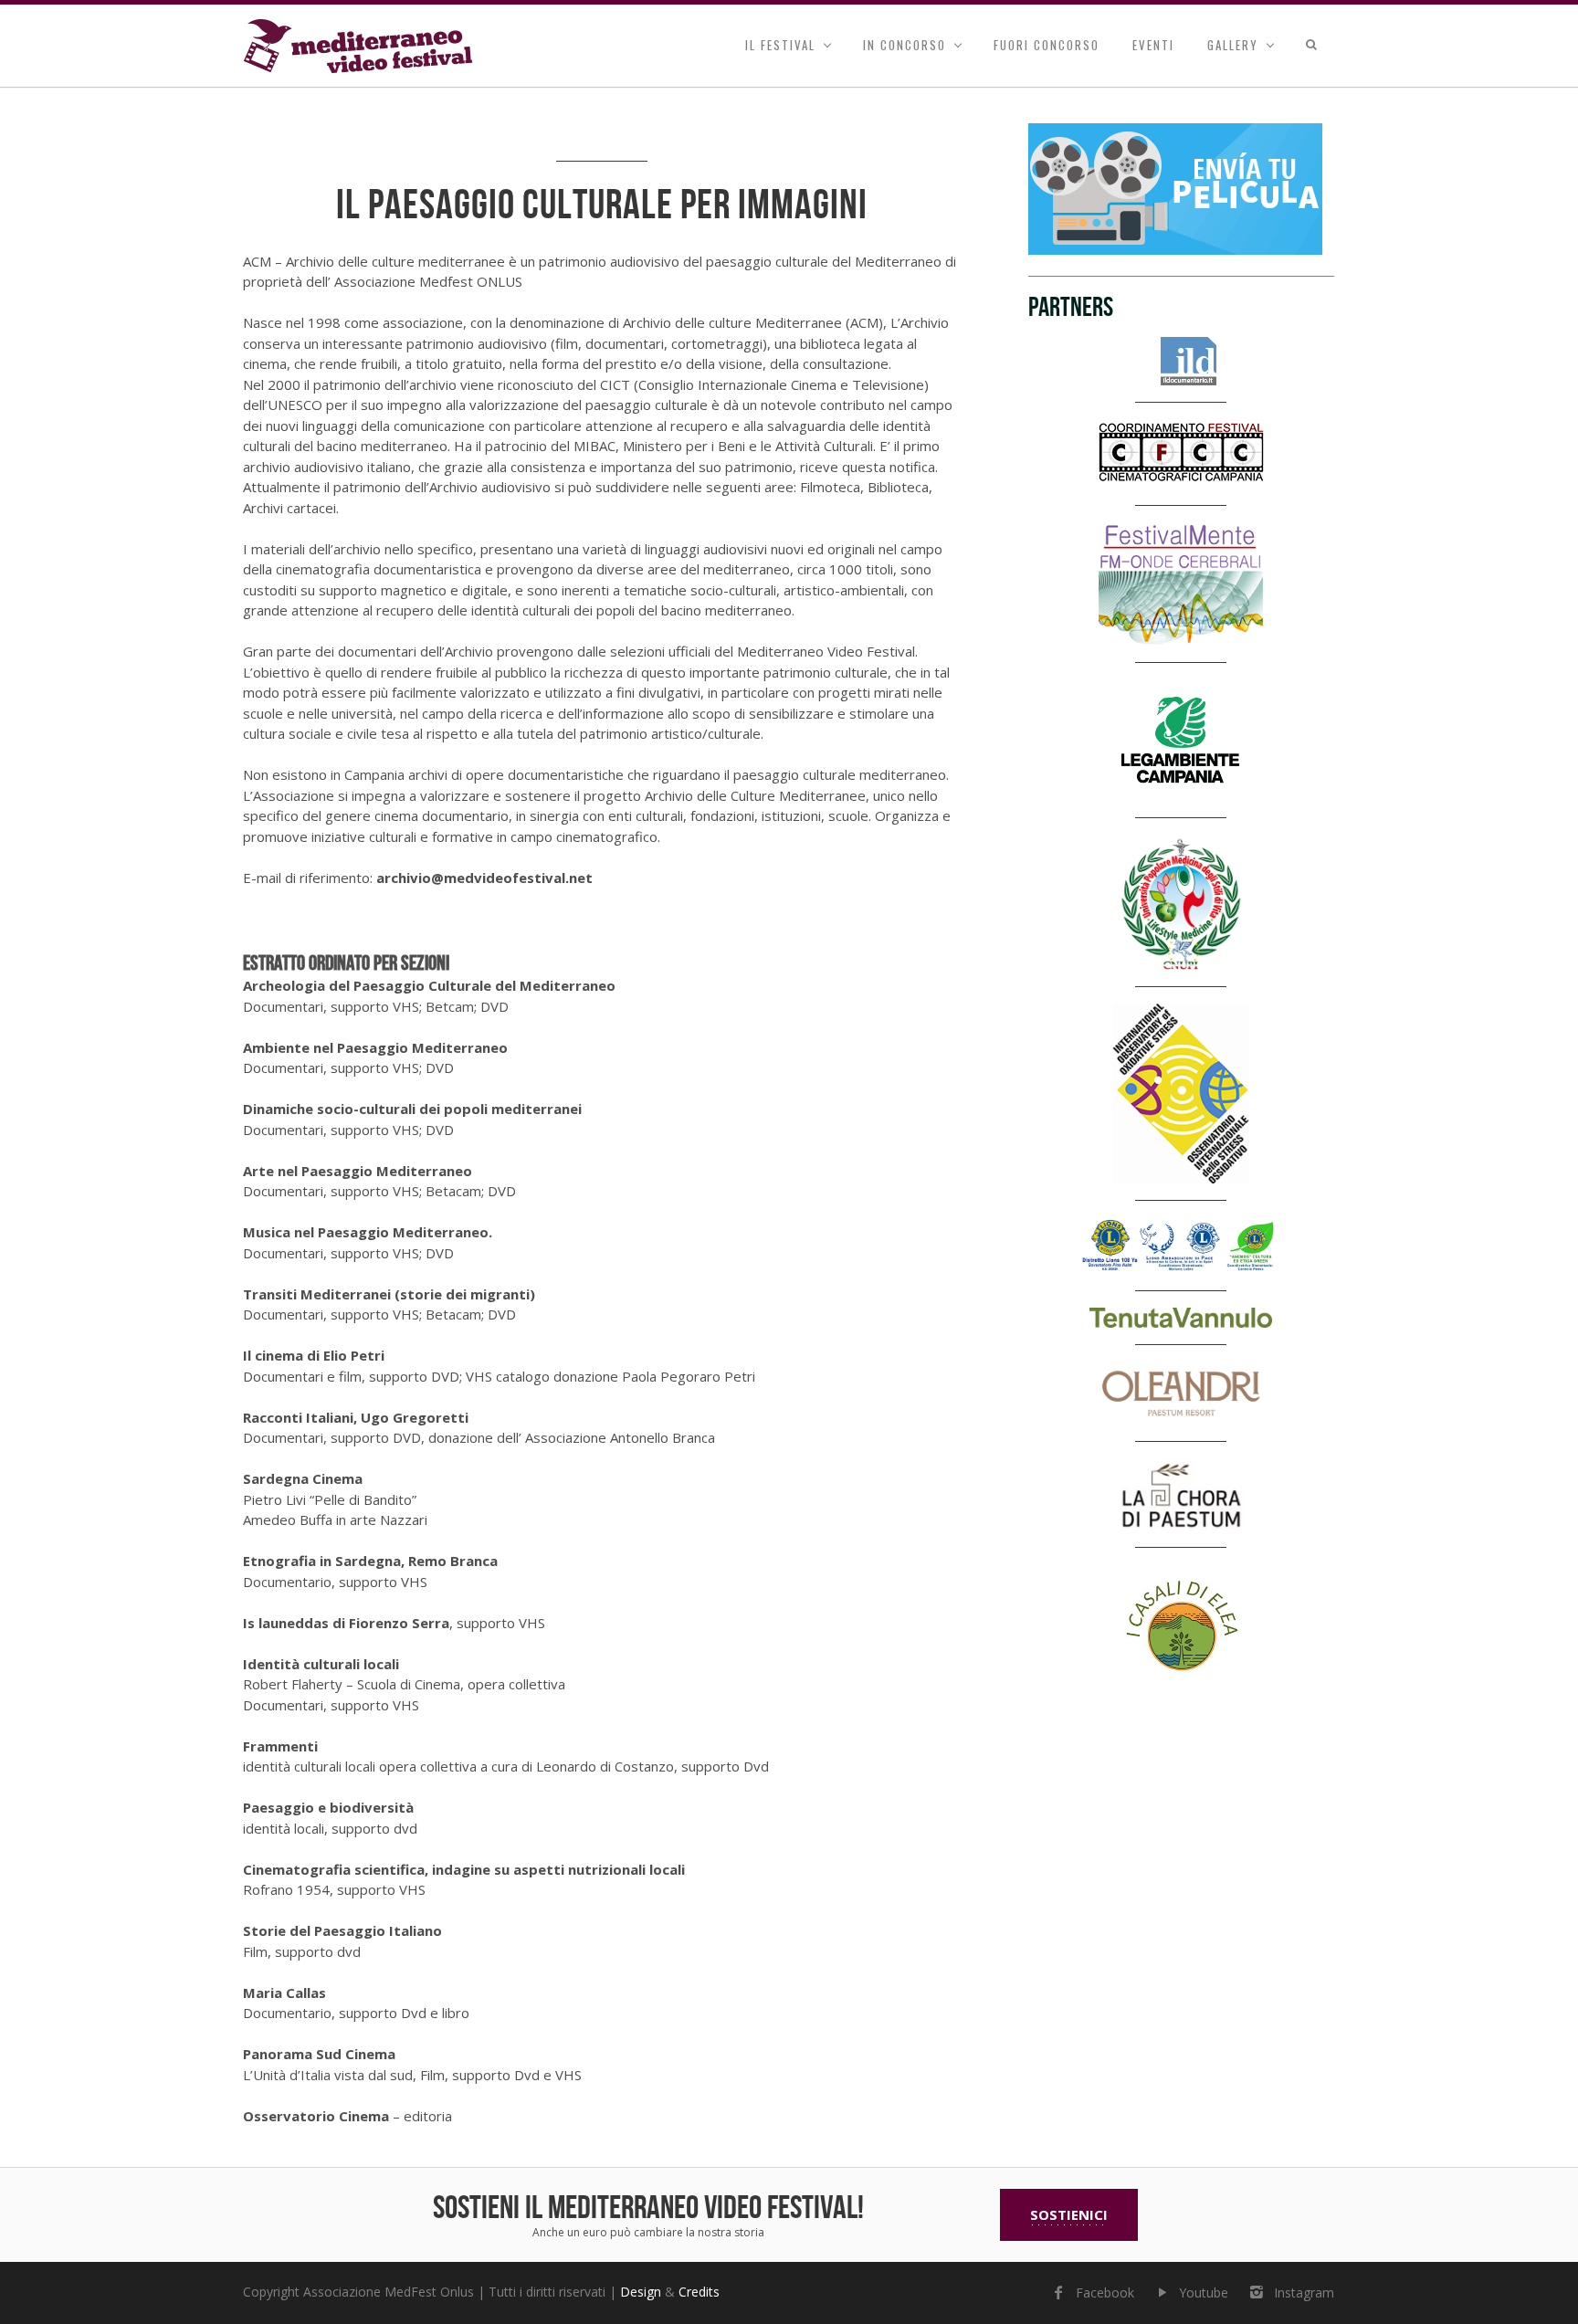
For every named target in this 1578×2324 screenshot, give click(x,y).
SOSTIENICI (1069, 2214)
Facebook (1105, 2292)
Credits (699, 2292)
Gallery (1233, 45)
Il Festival (780, 45)
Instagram (1304, 2292)
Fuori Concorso (1047, 45)
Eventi (1153, 45)
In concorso (905, 45)
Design (641, 2292)
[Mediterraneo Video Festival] (358, 46)
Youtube (1204, 2292)
